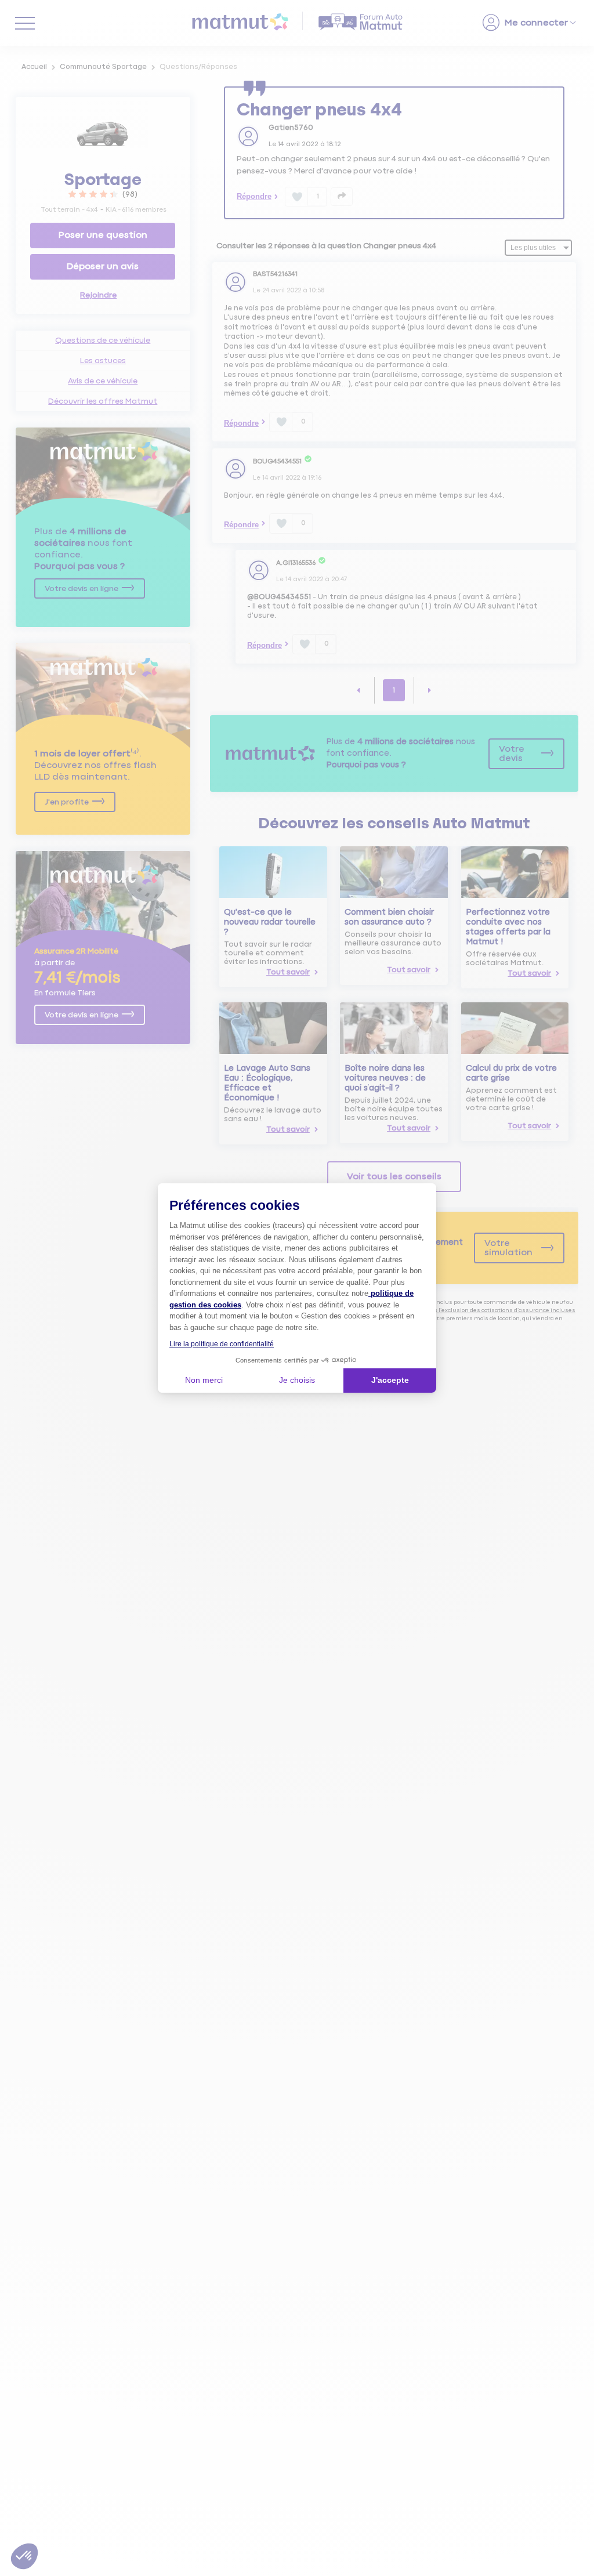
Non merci (204, 1380)
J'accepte (390, 1380)
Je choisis (297, 1380)
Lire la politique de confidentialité (222, 1344)
